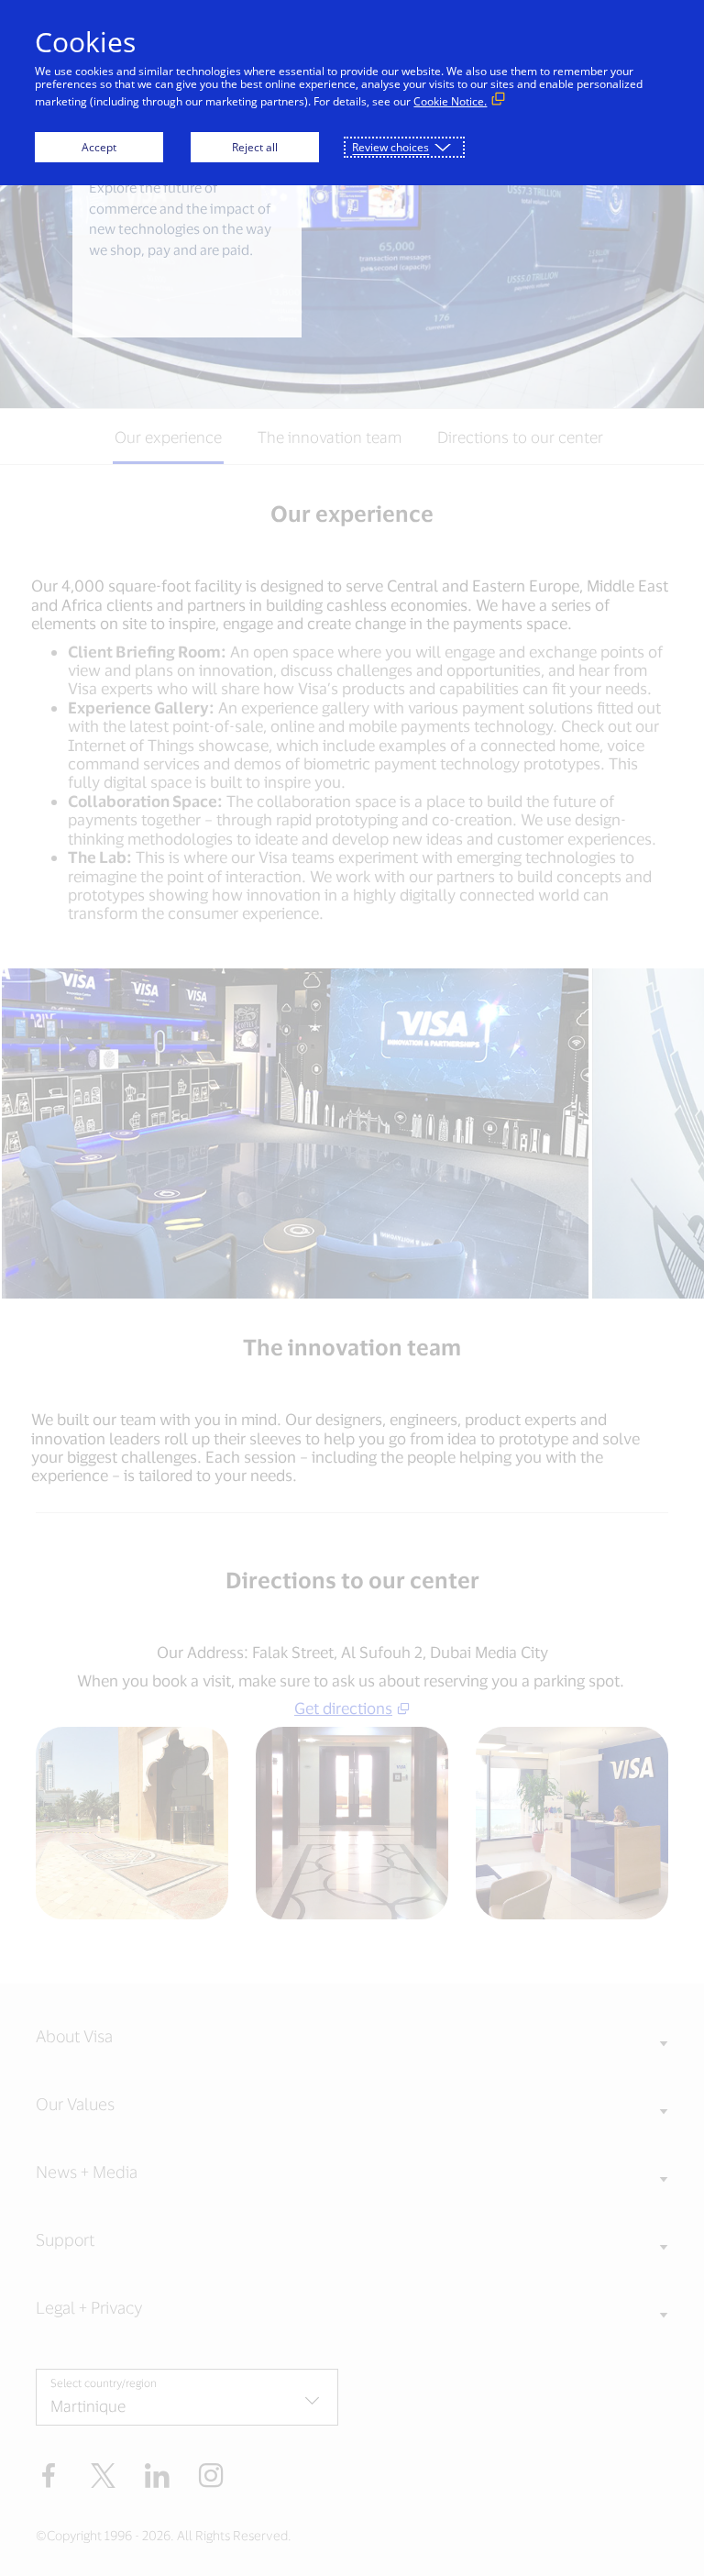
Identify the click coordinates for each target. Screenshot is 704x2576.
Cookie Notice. (450, 101)
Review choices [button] (390, 147)
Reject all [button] (255, 147)
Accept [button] (99, 147)
